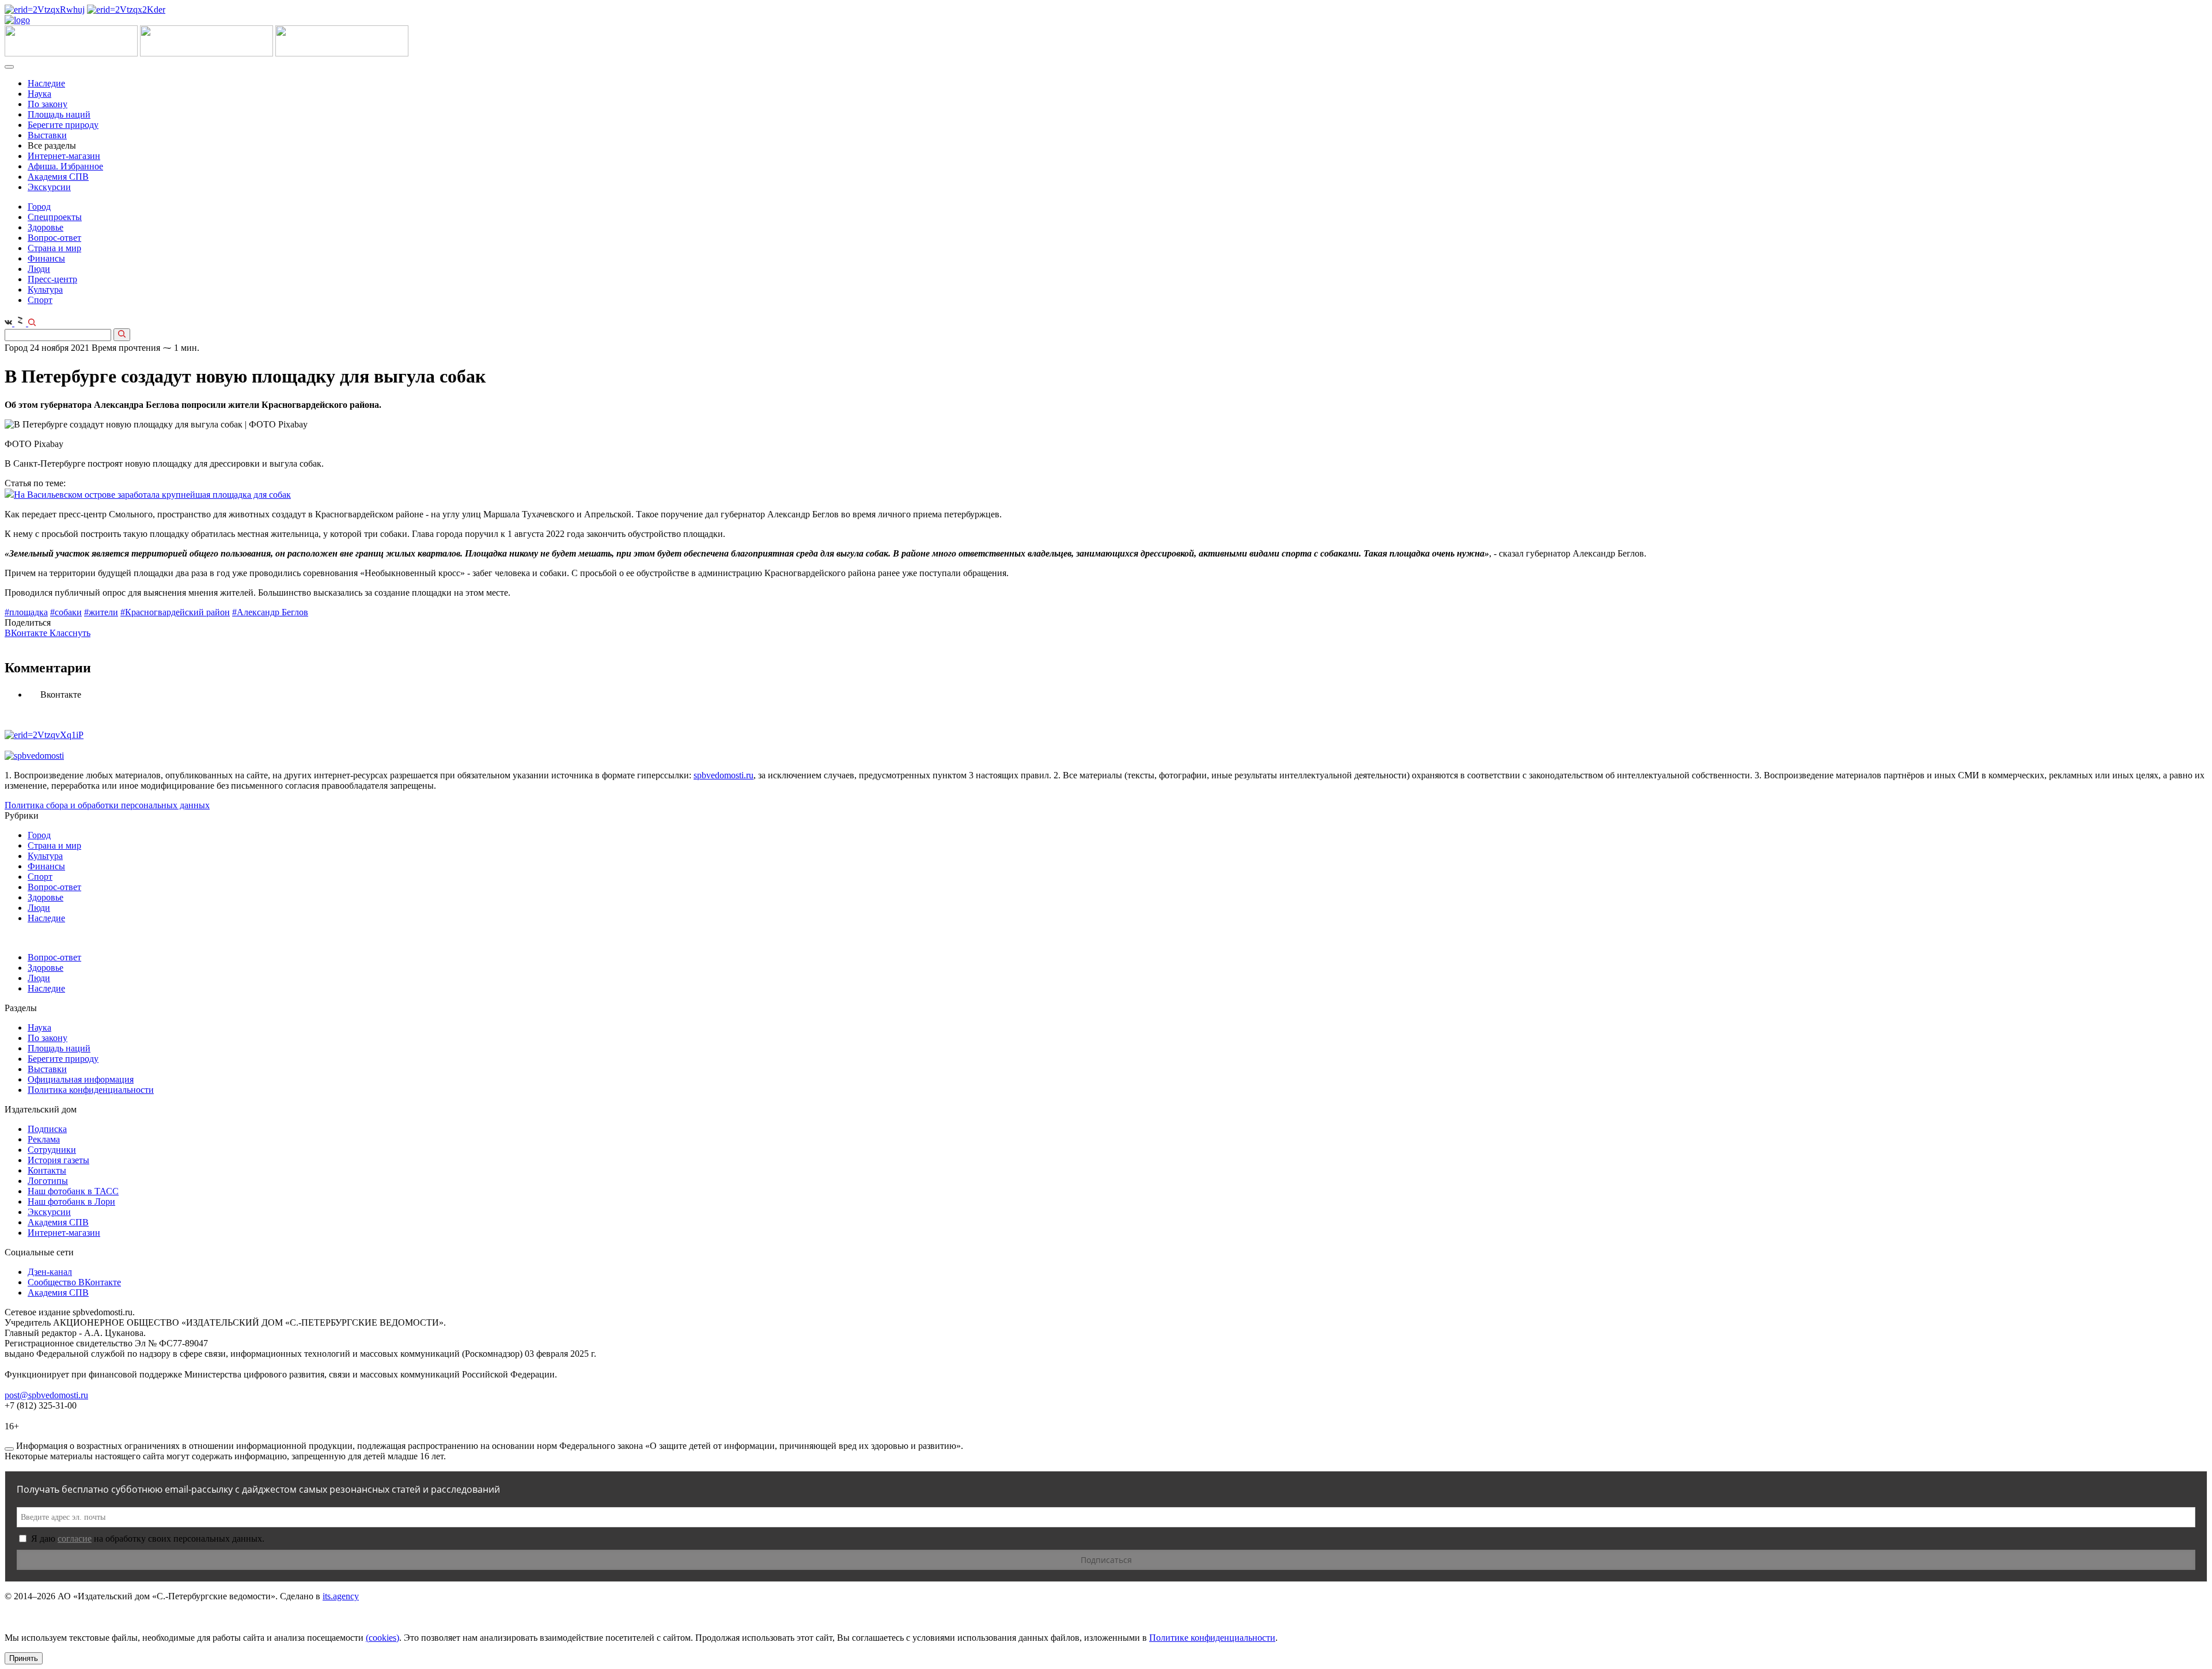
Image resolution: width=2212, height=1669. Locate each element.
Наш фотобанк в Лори (71, 1201)
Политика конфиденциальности (91, 1090)
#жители (101, 612)
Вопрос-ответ (54, 238)
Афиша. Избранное (65, 166)
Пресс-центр (52, 279)
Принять (24, 1658)
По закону (48, 104)
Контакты (47, 1170)
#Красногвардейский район (175, 612)
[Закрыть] (9, 1449)
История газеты (58, 1160)
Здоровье (46, 227)
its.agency (341, 1596)
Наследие (46, 83)
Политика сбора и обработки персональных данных (107, 805)
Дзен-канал (50, 1272)
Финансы (46, 258)
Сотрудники (52, 1150)
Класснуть (70, 633)
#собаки (66, 612)
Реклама (44, 1139)
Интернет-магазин (64, 156)
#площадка (26, 612)
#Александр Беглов (270, 612)
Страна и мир (54, 248)
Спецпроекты (55, 217)
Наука (39, 94)
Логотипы (48, 1181)
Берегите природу (63, 125)
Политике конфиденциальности (1212, 1638)
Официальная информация (81, 1079)
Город (39, 207)
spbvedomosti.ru (724, 775)
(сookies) (382, 1638)
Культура (45, 289)
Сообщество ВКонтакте (74, 1282)
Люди (39, 269)
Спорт (40, 300)
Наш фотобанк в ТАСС (73, 1191)
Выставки (47, 135)
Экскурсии (49, 187)
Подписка (47, 1129)
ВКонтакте (27, 633)
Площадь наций (59, 114)
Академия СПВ (58, 177)
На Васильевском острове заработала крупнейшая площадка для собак (152, 495)
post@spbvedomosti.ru (46, 1395)
